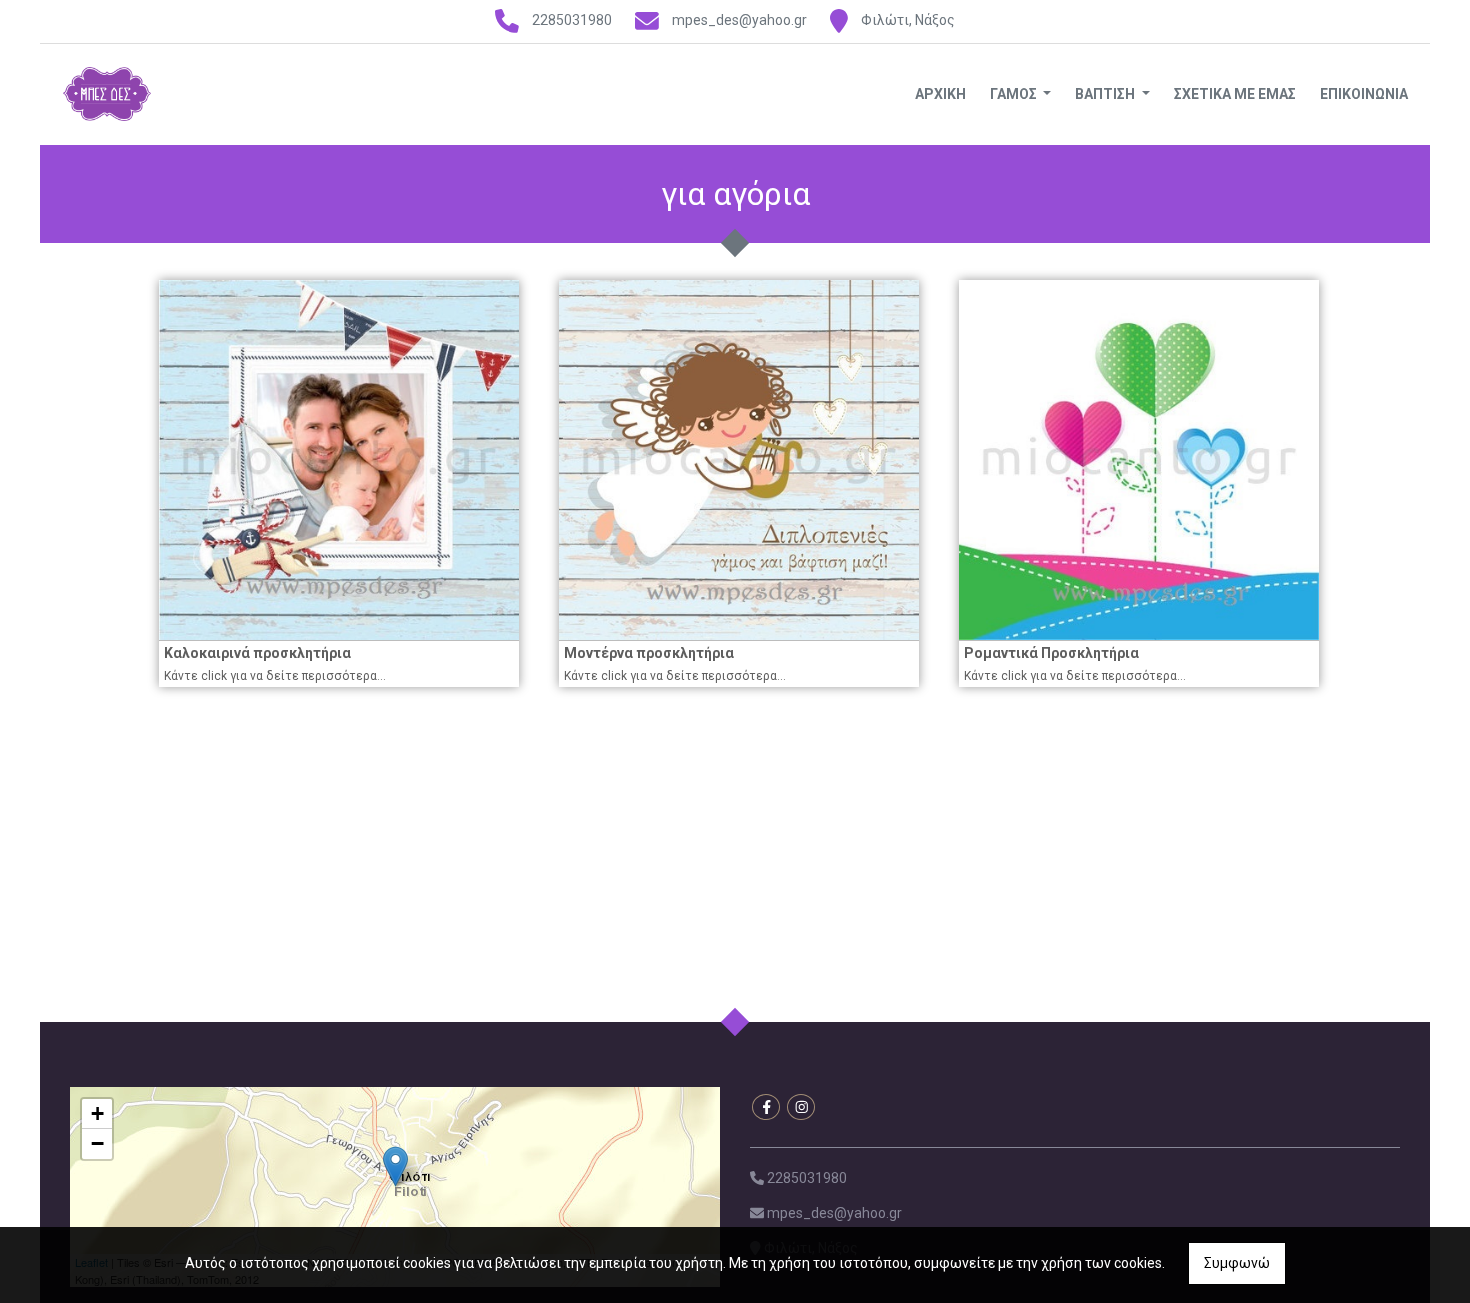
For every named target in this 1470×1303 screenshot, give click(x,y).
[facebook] (766, 1107)
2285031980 (572, 20)
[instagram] (801, 1107)
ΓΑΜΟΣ (1015, 94)
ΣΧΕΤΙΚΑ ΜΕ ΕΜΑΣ (1235, 94)
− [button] (97, 1143)
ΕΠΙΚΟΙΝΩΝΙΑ (1364, 94)
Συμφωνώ (1237, 1263)
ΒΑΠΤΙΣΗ (1106, 94)
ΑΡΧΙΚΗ (940, 94)
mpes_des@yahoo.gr (739, 20)
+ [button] (97, 1113)
